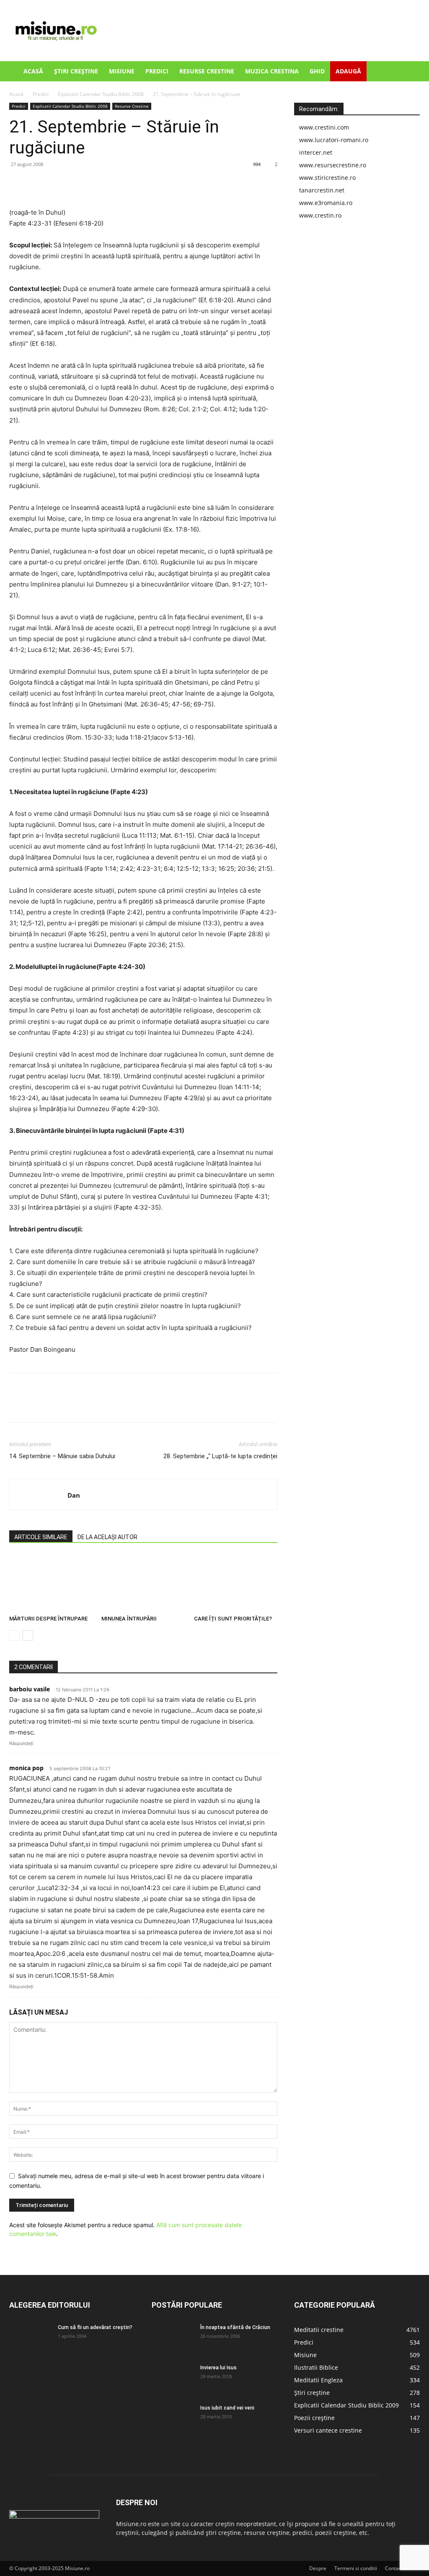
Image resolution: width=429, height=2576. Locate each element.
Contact (394, 2568)
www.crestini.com (324, 127)
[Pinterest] (56, 183)
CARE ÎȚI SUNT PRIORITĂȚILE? (233, 1619)
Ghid (317, 71)
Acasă (33, 71)
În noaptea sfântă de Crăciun (235, 2327)
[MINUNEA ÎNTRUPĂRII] (143, 1583)
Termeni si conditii (356, 2568)
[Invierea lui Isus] (173, 2379)
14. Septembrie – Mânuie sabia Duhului (62, 1456)
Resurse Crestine (207, 71)
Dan (74, 1495)
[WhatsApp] (75, 183)
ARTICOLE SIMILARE (41, 1537)
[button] (410, 72)
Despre (318, 2568)
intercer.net (316, 152)
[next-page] (28, 1635)
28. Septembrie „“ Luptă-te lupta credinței (220, 1456)
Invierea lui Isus (218, 2368)
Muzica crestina (272, 71)
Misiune (122, 71)
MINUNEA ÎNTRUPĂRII (129, 1619)
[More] (95, 183)
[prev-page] (14, 1635)
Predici (157, 71)
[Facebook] (18, 183)
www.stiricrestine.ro (327, 178)
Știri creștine (76, 71)
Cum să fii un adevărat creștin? (95, 2327)
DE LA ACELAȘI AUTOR (107, 1537)
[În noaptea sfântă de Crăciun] (173, 2338)
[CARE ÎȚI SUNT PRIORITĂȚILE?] (236, 1583)
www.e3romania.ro (326, 203)
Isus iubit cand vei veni (227, 2408)
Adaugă (348, 71)
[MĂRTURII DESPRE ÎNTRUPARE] (51, 1583)
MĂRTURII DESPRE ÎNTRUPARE (48, 1619)
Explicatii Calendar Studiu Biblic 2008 (101, 94)
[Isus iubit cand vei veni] (173, 2419)
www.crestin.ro (320, 215)
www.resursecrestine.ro (333, 165)
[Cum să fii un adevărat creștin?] (30, 2338)
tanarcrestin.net (322, 190)
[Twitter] (37, 183)
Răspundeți (21, 1743)
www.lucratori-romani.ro (334, 140)
